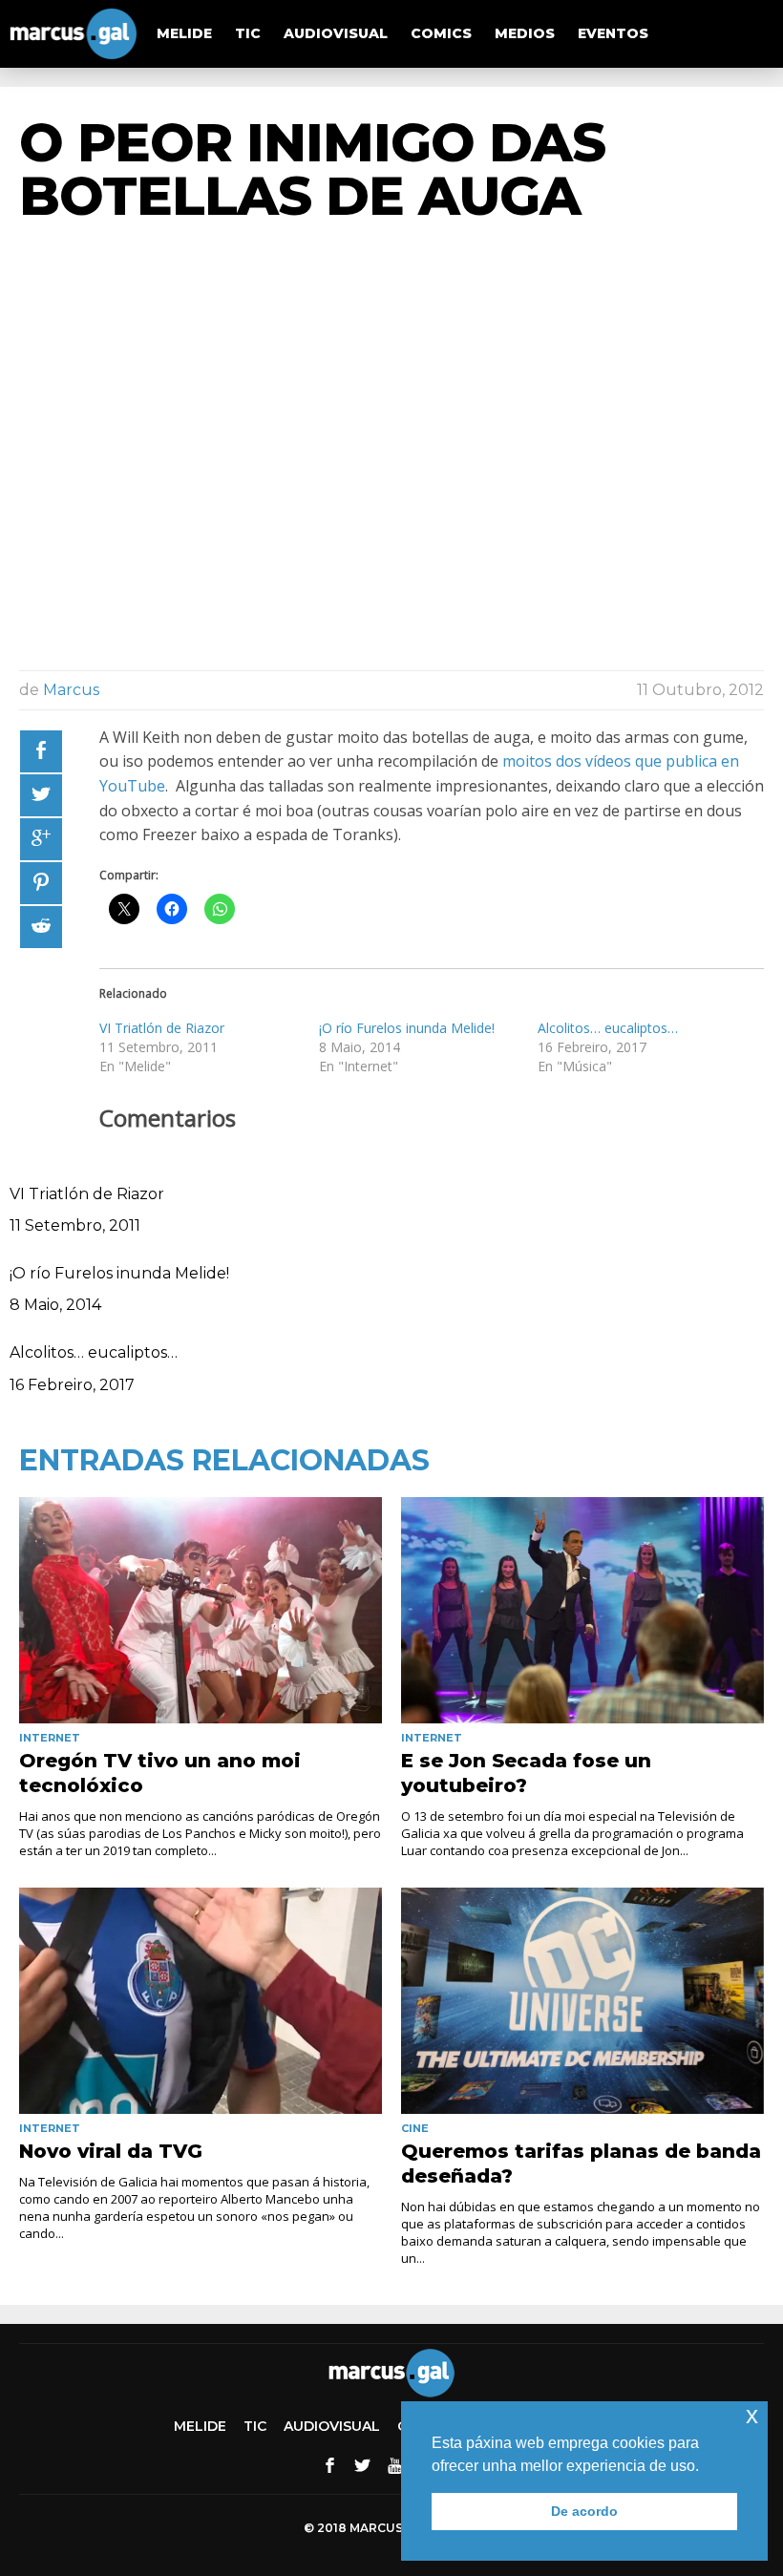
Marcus (71, 690)
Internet (50, 1738)
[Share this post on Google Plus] (41, 839)
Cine (415, 2128)
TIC (248, 33)
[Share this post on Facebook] (41, 751)
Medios (525, 33)
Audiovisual (336, 33)
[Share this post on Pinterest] (41, 883)
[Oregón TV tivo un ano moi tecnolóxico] (201, 1610)
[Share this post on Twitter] (41, 795)
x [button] (752, 2415)
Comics (441, 33)
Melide (184, 33)
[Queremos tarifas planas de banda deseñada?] (582, 2001)
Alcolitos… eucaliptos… (608, 1028)
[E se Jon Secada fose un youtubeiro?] (582, 1610)
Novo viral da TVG (111, 2151)
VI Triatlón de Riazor (162, 1028)
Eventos (613, 33)
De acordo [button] (584, 2511)
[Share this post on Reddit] (41, 927)
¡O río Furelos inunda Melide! (407, 1028)
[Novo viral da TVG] (201, 2001)
